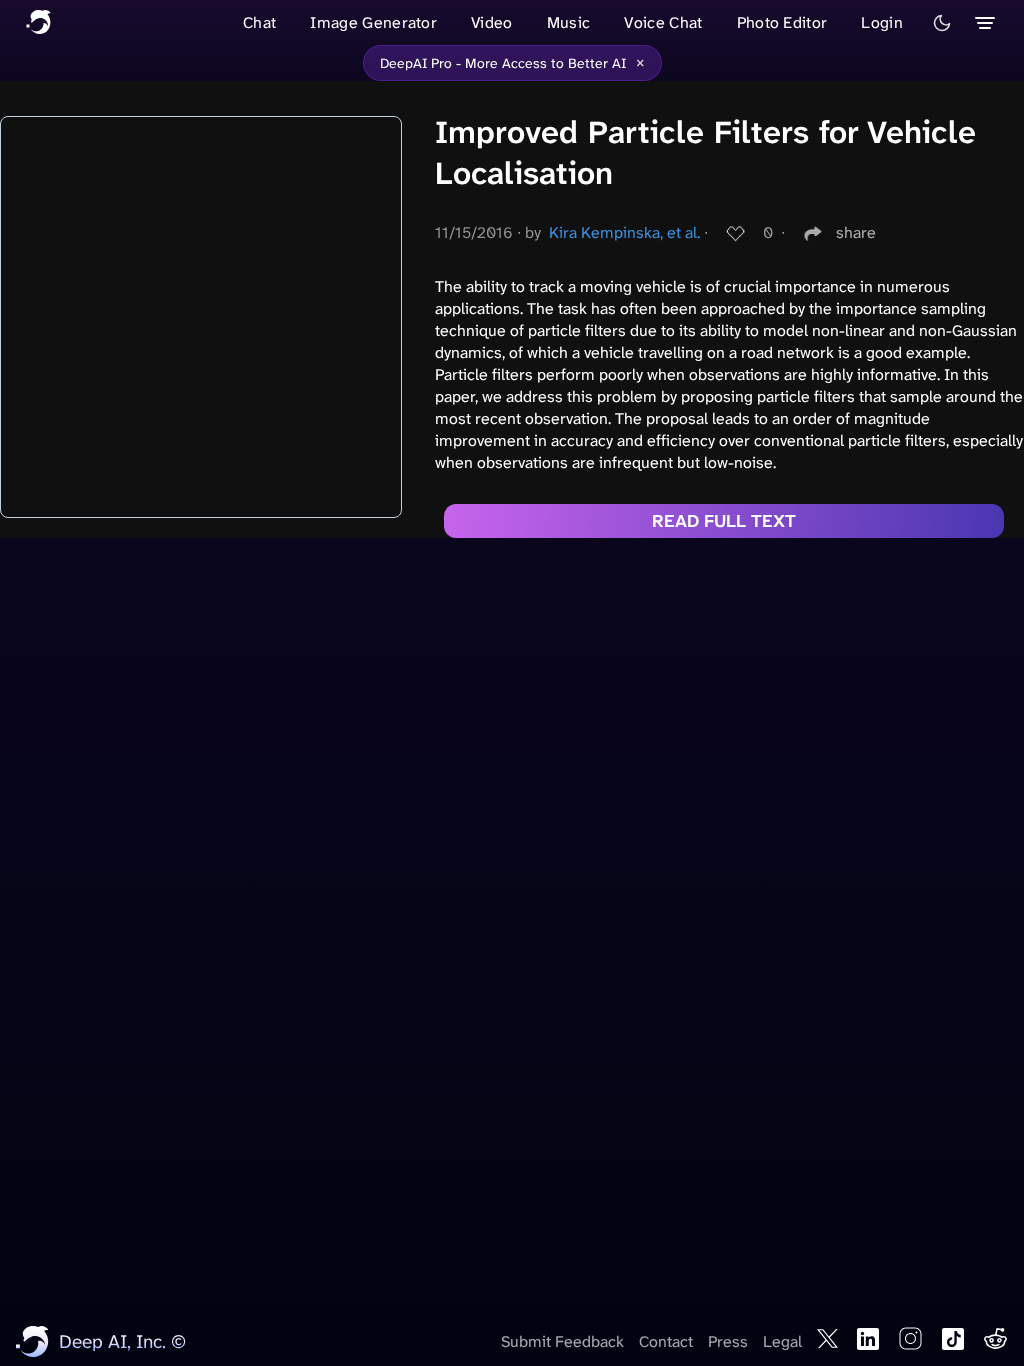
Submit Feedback (562, 1341)
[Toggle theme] (942, 23)
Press (728, 1341)
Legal (782, 1341)
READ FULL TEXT (724, 521)
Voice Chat (663, 22)
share (856, 232)
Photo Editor (782, 22)
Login (882, 22)
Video (492, 22)
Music (569, 22)
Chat (259, 22)
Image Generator (373, 22)
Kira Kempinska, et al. (624, 232)
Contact (666, 1341)
